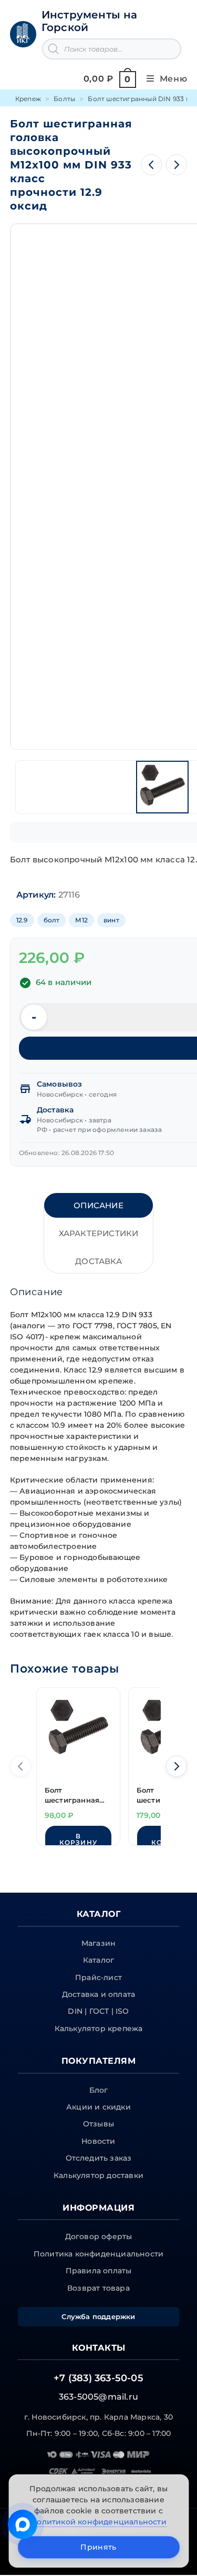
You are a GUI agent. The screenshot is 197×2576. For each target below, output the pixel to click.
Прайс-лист (98, 1977)
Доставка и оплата (98, 1994)
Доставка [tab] (98, 1261)
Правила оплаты (99, 2271)
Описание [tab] (98, 1205)
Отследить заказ (99, 2158)
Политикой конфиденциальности (98, 2522)
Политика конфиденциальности (98, 2254)
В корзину (78, 1839)
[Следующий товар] (177, 165)
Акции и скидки (98, 2107)
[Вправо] (177, 1766)
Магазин (98, 1943)
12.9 (22, 920)
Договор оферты (99, 2236)
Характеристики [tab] (99, 1233)
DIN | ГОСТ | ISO (98, 2011)
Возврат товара (98, 2288)
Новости (98, 2141)
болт (52, 920)
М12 (81, 920)
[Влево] (20, 1766)
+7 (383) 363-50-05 (98, 2378)
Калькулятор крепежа (99, 2028)
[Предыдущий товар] (151, 165)
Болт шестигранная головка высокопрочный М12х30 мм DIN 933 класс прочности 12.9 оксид (75, 1796)
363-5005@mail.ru (98, 2397)
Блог (99, 2090)
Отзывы (98, 2124)
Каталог (98, 1960)
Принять (98, 2547)
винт (111, 920)
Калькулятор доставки (98, 2175)
